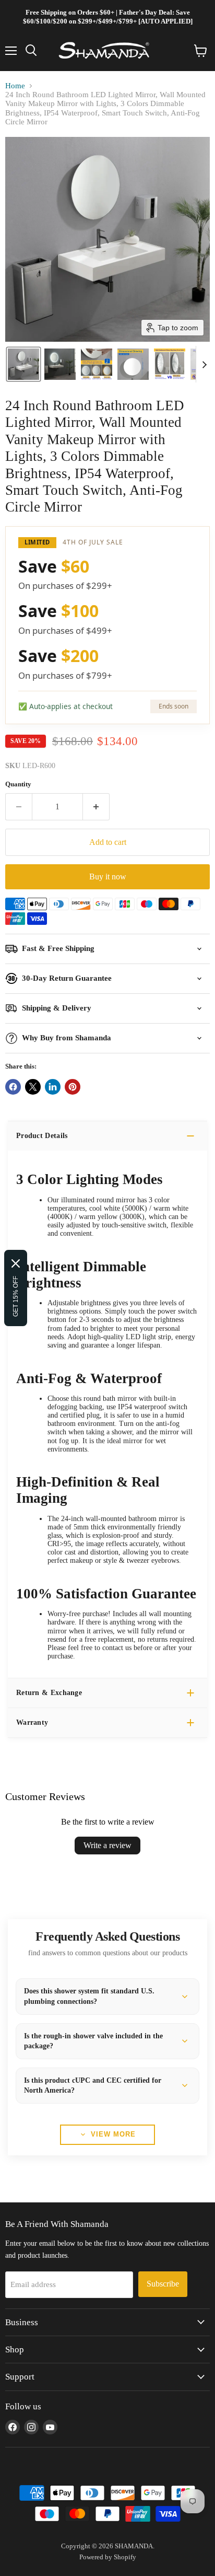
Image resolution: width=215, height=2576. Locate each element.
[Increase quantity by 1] (96, 807)
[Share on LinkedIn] (53, 1087)
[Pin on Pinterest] (73, 1087)
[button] (23, 364)
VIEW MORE (113, 2134)
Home (15, 86)
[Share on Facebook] (13, 1087)
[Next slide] (204, 364)
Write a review (107, 1845)
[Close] (16, 1263)
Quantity (18, 784)
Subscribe (163, 2284)
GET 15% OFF (16, 1296)
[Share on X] (33, 1087)
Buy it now (108, 877)
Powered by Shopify (108, 2557)
